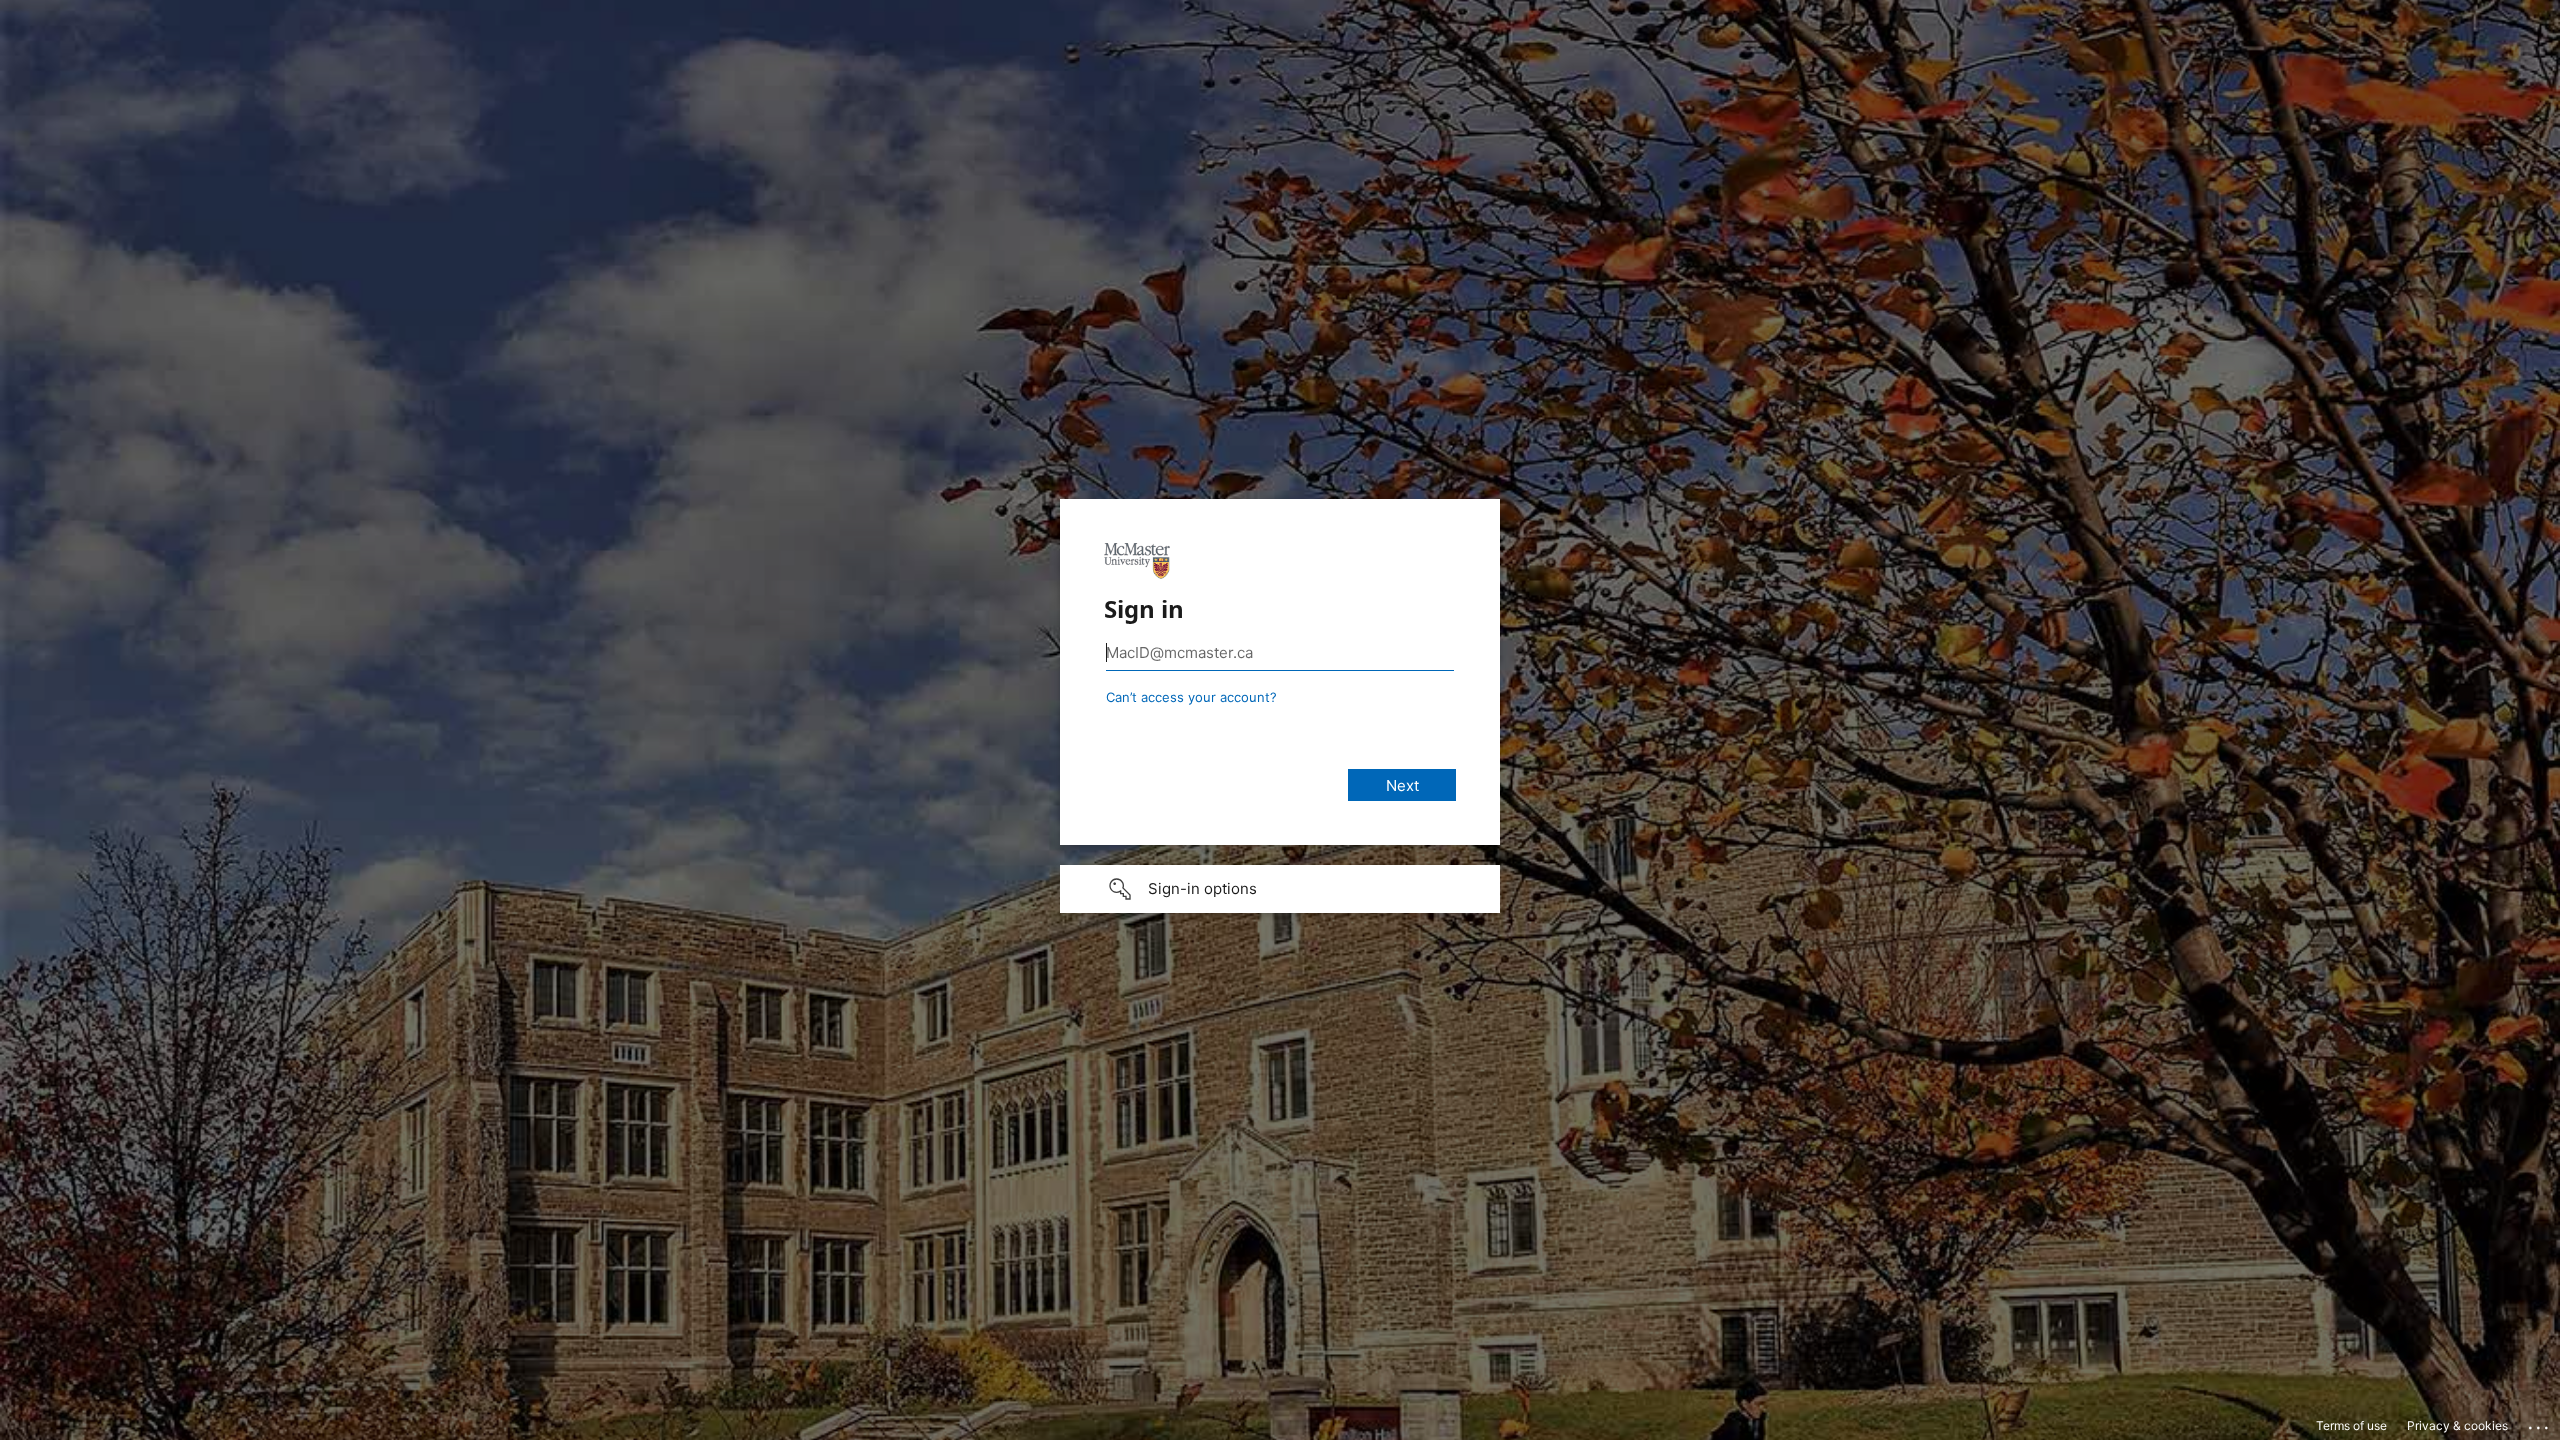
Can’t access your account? (1191, 697)
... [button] (2540, 1423)
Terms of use (2351, 1425)
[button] (1280, 889)
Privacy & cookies (2457, 1425)
